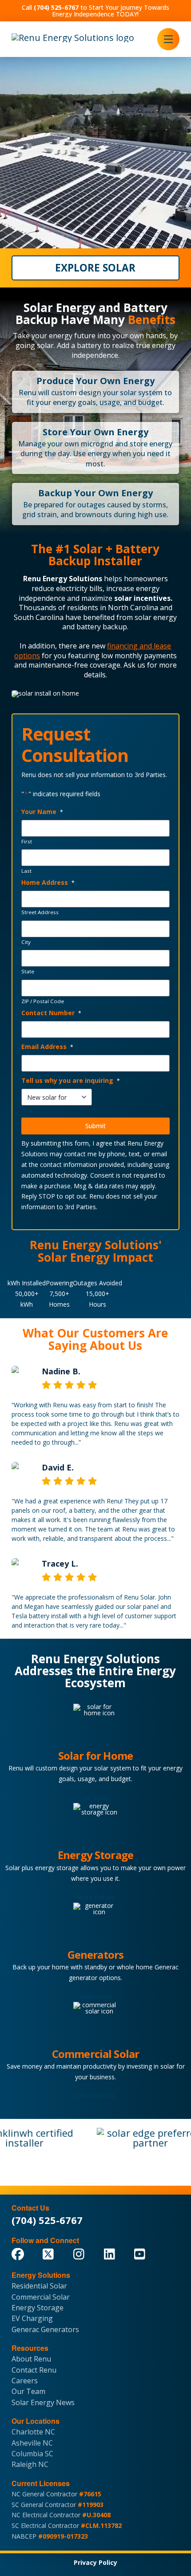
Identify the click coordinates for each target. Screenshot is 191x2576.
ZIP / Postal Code (43, 1001)
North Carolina (133, 608)
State (28, 972)
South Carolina (39, 617)
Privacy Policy (95, 2562)
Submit (95, 1126)
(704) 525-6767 (47, 2220)
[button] (168, 39)
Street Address (40, 912)
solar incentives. (143, 598)
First (27, 842)
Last (26, 871)
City (26, 942)
